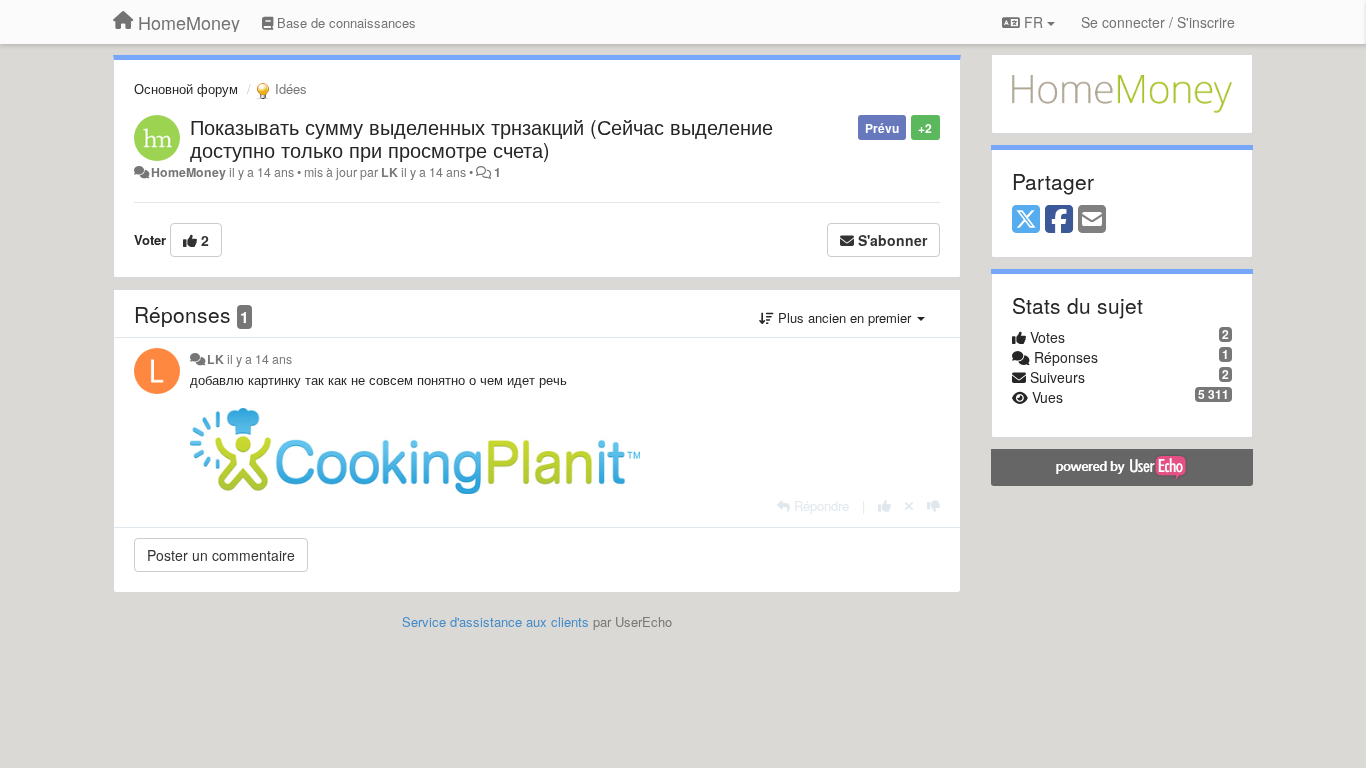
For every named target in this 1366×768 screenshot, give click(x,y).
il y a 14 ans (259, 359)
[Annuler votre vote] (909, 505)
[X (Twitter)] (1026, 220)
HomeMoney (188, 172)
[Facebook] (1059, 220)
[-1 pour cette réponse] (933, 505)
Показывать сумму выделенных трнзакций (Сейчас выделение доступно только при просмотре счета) (481, 138)
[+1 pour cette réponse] (884, 505)
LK (389, 172)
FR (1033, 22)
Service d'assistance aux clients (495, 621)
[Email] (1092, 220)
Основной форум (186, 88)
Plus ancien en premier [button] (844, 317)
